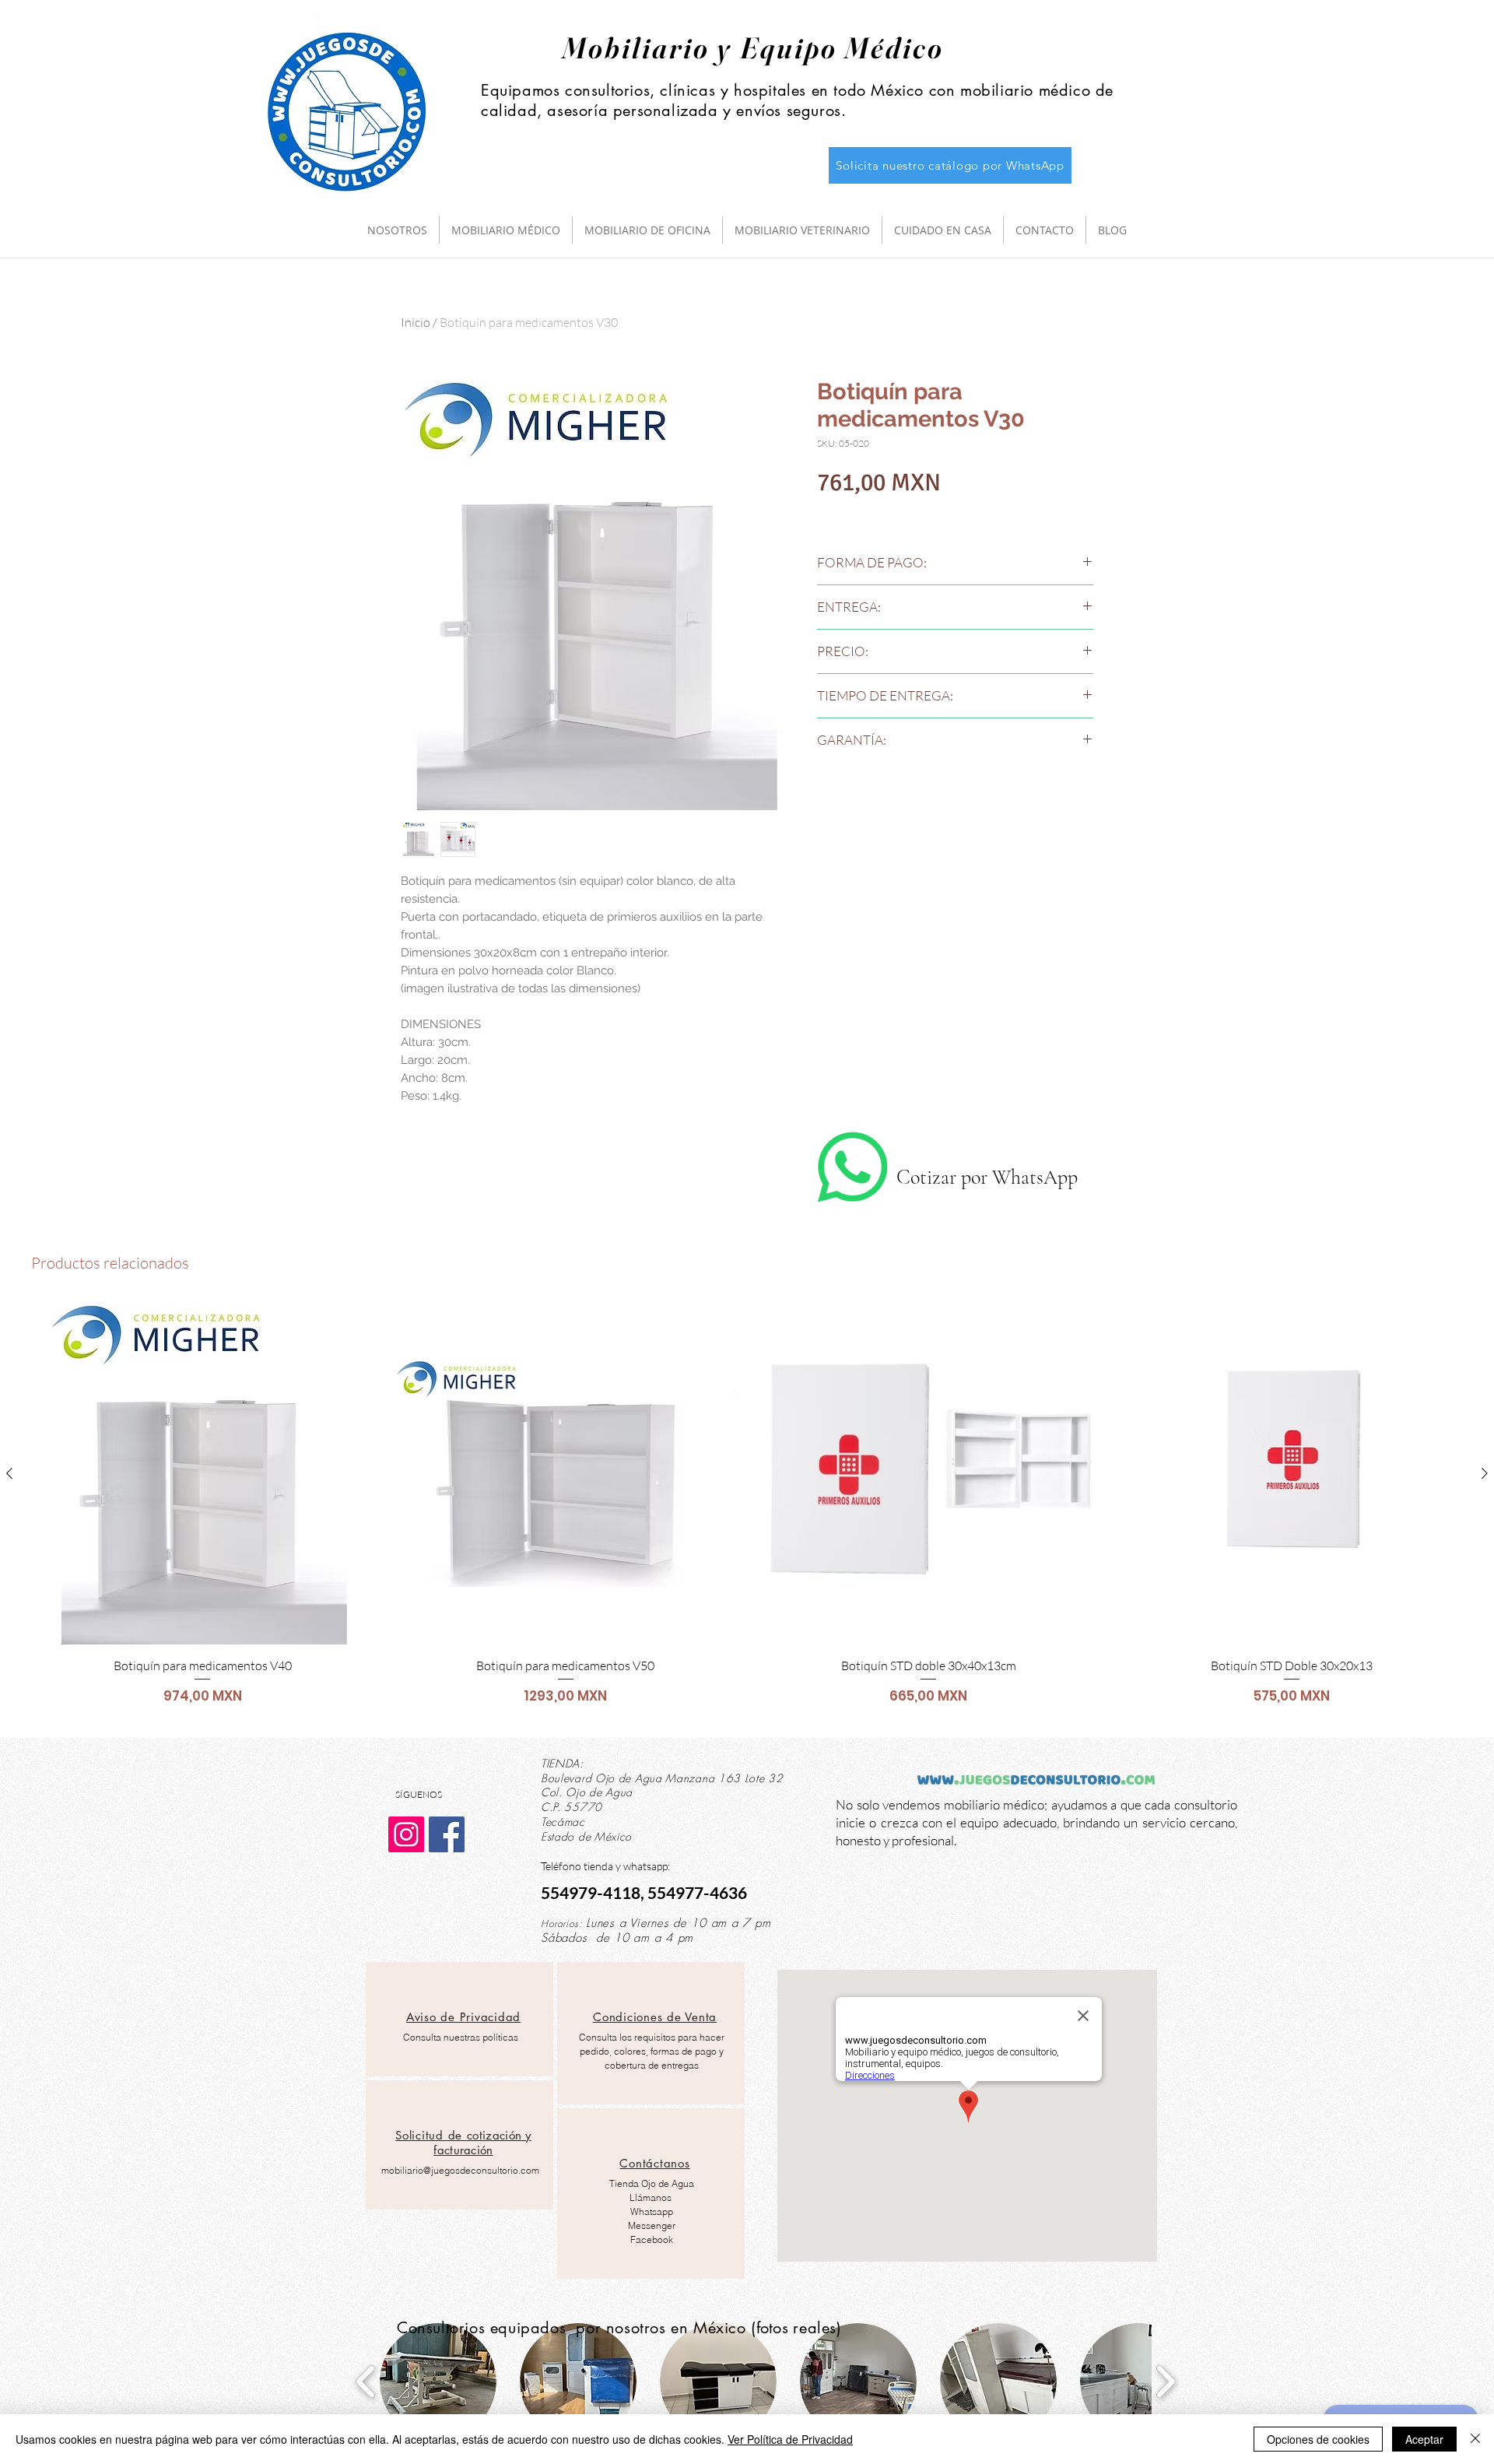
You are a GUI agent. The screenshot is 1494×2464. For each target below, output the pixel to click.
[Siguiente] (1485, 1473)
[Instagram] (406, 1834)
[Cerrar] (1475, 2439)
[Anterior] (9, 1473)
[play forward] (1165, 2382)
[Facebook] (447, 1834)
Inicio (416, 322)
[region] (459, 2019)
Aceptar (1424, 2439)
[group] (747, 1513)
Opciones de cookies (1318, 2439)
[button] (438, 2382)
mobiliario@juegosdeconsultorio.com (460, 2170)
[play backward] (366, 2382)
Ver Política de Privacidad (790, 2439)
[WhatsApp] (853, 1167)
